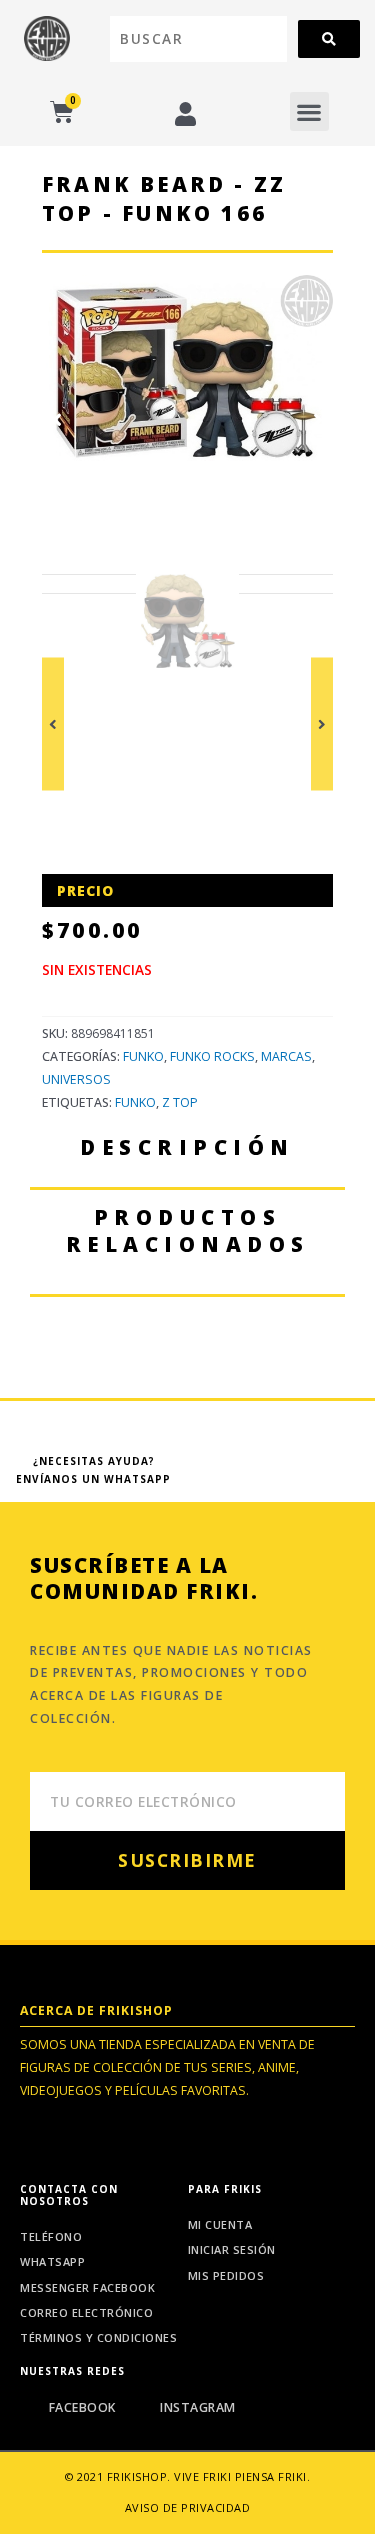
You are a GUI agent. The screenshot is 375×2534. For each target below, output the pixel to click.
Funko (143, 1056)
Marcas (286, 1056)
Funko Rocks (212, 1056)
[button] (309, 111)
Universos (76, 1079)
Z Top (180, 1102)
